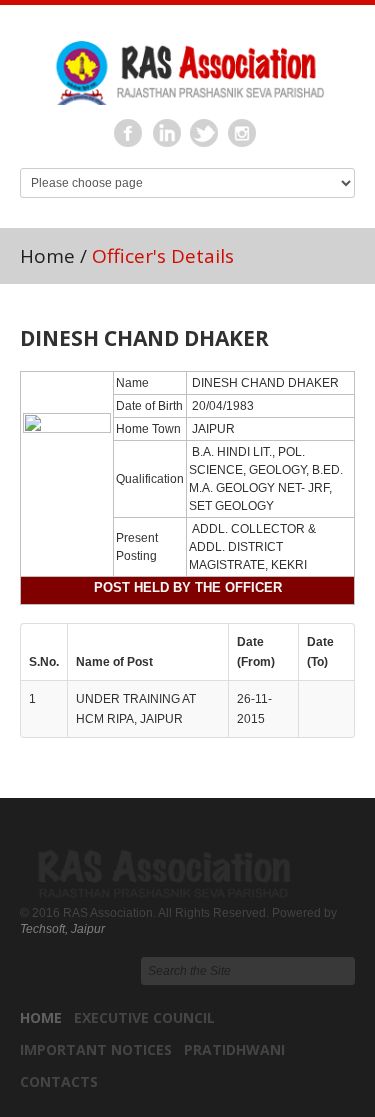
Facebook (129, 134)
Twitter (205, 134)
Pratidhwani (234, 1049)
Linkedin (167, 134)
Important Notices (96, 1049)
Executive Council (144, 1017)
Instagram (243, 134)
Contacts (59, 1081)
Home (47, 256)
